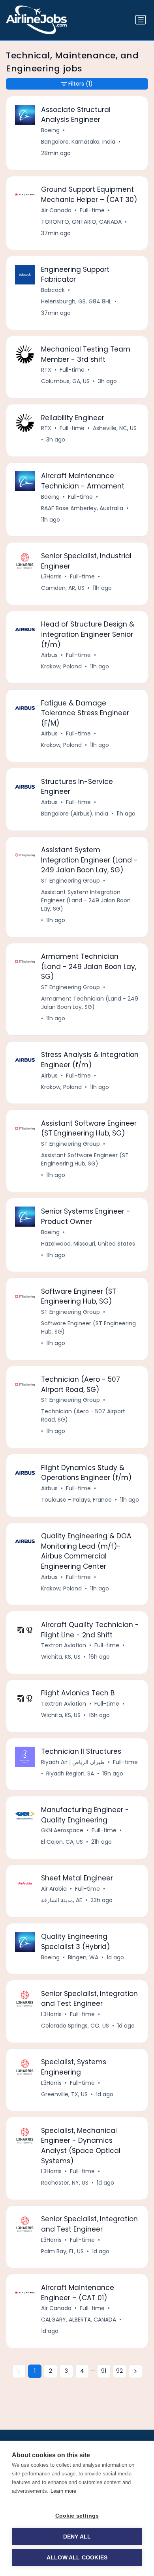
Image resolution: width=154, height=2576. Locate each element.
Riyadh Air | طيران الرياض (73, 1762)
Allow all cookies (77, 2558)
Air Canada (56, 210)
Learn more (63, 2491)
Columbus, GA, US (65, 381)
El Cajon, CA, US (62, 1842)
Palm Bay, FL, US (62, 2251)
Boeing (50, 130)
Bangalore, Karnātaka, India (78, 142)
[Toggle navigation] (141, 20)
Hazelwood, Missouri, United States (88, 1244)
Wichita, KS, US (61, 1657)
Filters (81, 84)
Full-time (92, 210)
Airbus (49, 655)
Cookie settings (77, 2516)
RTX (46, 370)
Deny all (77, 2537)
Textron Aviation (64, 1645)
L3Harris (51, 576)
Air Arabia (54, 1889)
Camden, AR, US (63, 588)
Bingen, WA (83, 1957)
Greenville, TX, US (64, 2094)
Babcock (53, 290)
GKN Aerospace (62, 1830)
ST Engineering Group (70, 881)
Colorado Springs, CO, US (75, 2026)
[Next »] (135, 2371)
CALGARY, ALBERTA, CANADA (79, 2320)
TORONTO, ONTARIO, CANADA (81, 222)
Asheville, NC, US (115, 428)
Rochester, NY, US (65, 2183)
